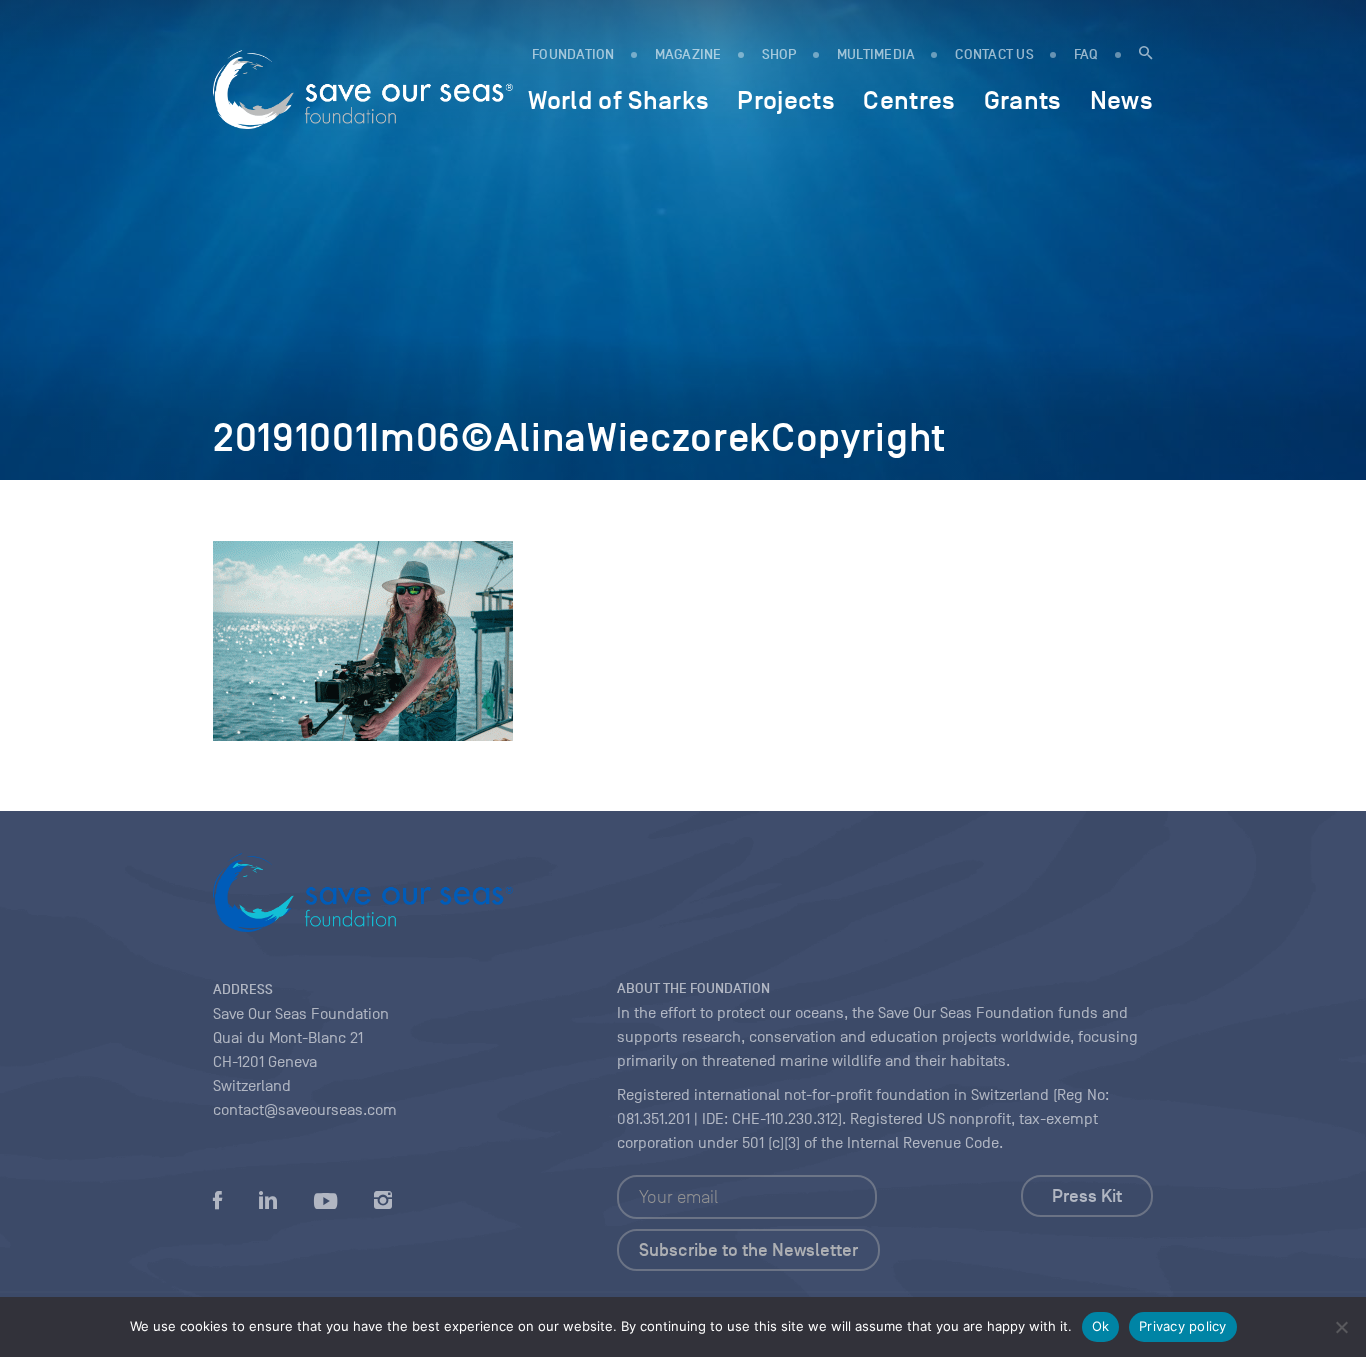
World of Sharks (618, 100)
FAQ (1086, 54)
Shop (779, 54)
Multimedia (876, 54)
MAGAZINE (688, 54)
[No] (1341, 1327)
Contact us (994, 54)
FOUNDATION (573, 54)
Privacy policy (1183, 1326)
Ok (1101, 1326)
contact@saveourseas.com (305, 1110)
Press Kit (1087, 1196)
